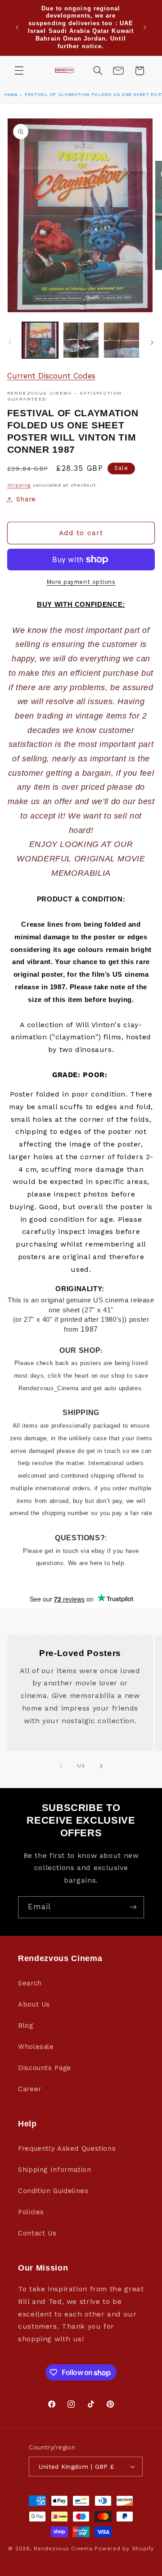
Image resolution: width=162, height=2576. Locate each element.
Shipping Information (55, 2170)
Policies (31, 2212)
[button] (19, 71)
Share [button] (26, 499)
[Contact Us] (118, 71)
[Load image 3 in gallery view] (121, 340)
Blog (26, 2025)
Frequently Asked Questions (67, 2148)
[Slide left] (10, 342)
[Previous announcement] (17, 27)
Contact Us (37, 2233)
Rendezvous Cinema (63, 2549)
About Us (34, 2004)
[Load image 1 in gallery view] (40, 340)
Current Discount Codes (51, 376)
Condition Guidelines (53, 2191)
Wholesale (36, 2047)
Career (30, 2089)
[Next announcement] (145, 27)
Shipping (19, 485)
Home (11, 94)
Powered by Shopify (124, 2549)
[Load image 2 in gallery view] (81, 340)
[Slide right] (152, 342)
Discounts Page (45, 2068)
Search (30, 1983)
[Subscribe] (133, 1907)
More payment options (81, 582)
